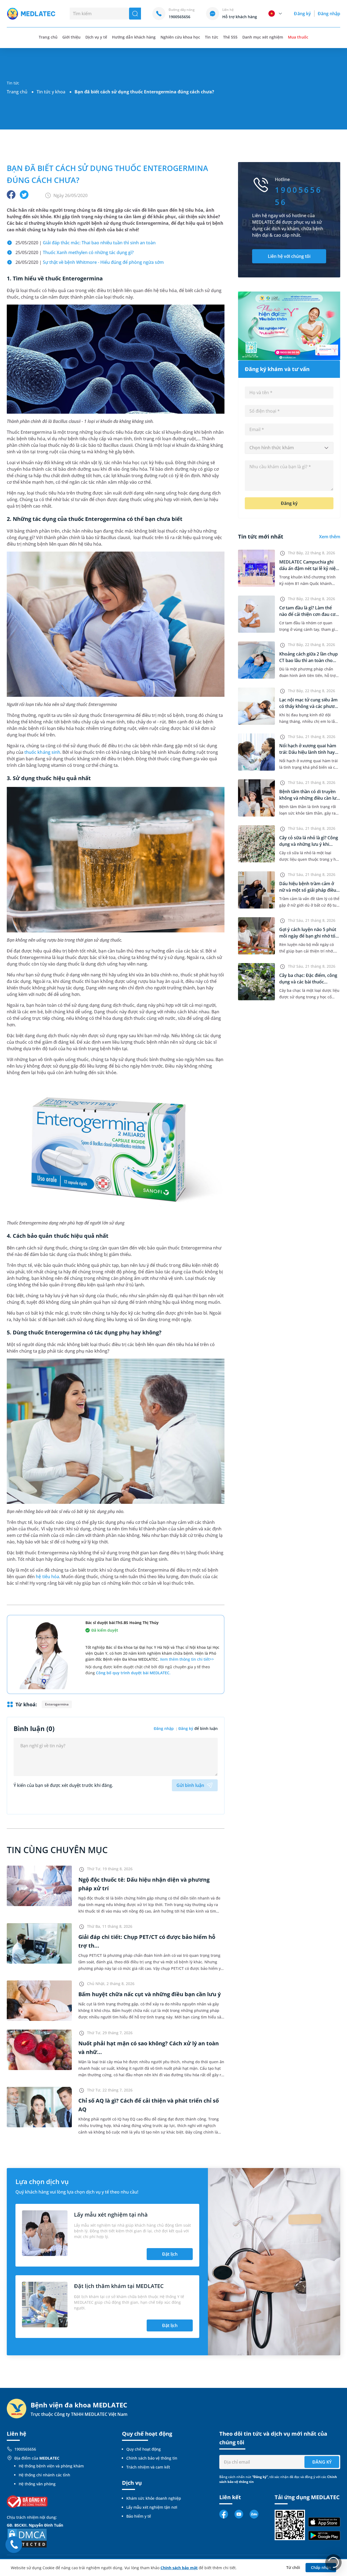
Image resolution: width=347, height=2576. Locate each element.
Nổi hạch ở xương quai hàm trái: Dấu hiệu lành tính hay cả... (308, 752)
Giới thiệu (71, 37)
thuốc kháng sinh (42, 752)
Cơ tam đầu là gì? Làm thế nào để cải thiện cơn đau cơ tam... (307, 614)
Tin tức (211, 37)
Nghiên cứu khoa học (180, 37)
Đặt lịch (170, 2254)
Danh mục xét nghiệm (263, 37)
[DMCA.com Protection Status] (27, 2538)
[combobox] (289, 448)
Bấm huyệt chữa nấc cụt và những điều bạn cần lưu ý (150, 1994)
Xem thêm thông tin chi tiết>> (187, 1659)
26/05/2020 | (90, 262)
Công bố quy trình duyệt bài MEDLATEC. (133, 1673)
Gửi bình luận (190, 1785)
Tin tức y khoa (51, 92)
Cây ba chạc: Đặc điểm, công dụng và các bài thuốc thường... (308, 982)
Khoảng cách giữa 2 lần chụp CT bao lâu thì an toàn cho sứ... (309, 660)
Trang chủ (17, 92)
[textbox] (289, 448)
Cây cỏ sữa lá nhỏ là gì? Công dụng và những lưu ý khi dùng (309, 844)
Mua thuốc (298, 37)
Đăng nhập (329, 14)
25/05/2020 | (86, 243)
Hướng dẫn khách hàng (134, 37)
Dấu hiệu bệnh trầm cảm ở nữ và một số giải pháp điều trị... (308, 890)
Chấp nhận (321, 2567)
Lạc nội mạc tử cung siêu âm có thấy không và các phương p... (309, 706)
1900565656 (25, 2449)
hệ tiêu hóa (47, 1577)
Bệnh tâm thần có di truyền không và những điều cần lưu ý (309, 798)
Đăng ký (302, 14)
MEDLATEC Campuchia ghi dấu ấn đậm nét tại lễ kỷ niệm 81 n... (309, 568)
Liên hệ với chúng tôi (289, 256)
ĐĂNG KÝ (322, 2462)
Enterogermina (57, 1704)
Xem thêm (330, 537)
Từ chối (293, 2567)
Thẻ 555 (230, 37)
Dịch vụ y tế (96, 37)
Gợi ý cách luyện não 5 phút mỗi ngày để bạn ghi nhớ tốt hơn (308, 936)
